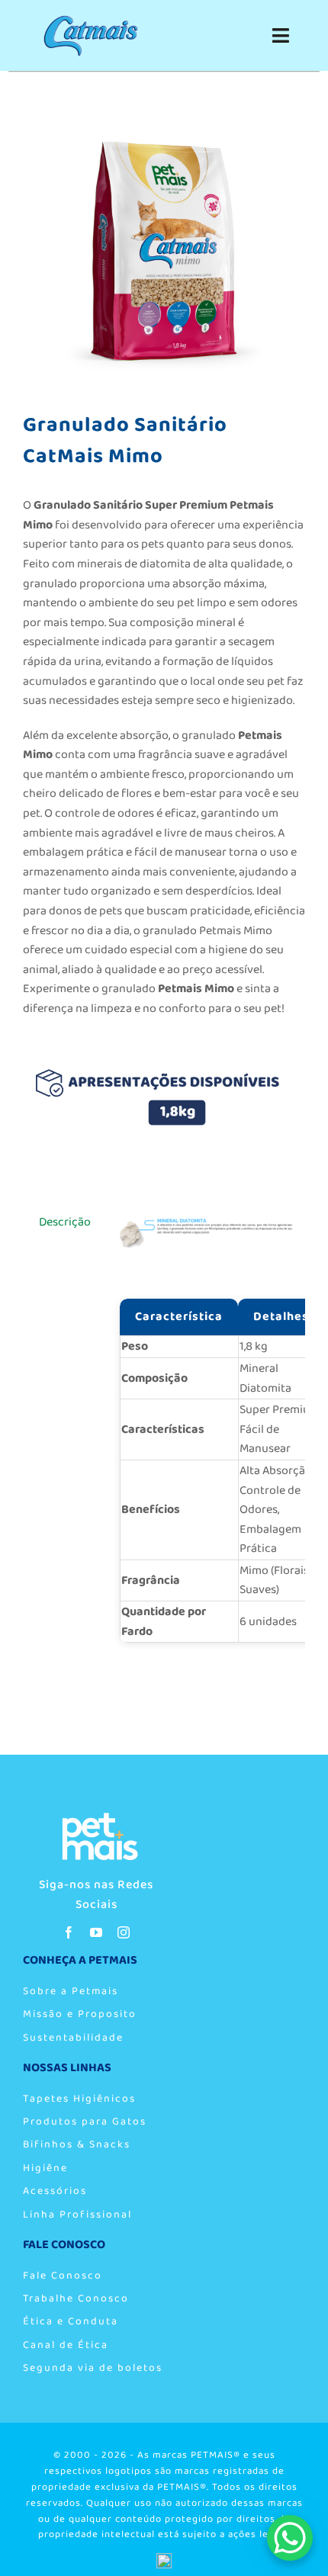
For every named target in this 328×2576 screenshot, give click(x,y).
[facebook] (69, 1932)
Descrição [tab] (65, 1222)
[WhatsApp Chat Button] (290, 2538)
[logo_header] (96, 1817)
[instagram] (124, 1932)
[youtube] (96, 1932)
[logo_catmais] (91, 21)
